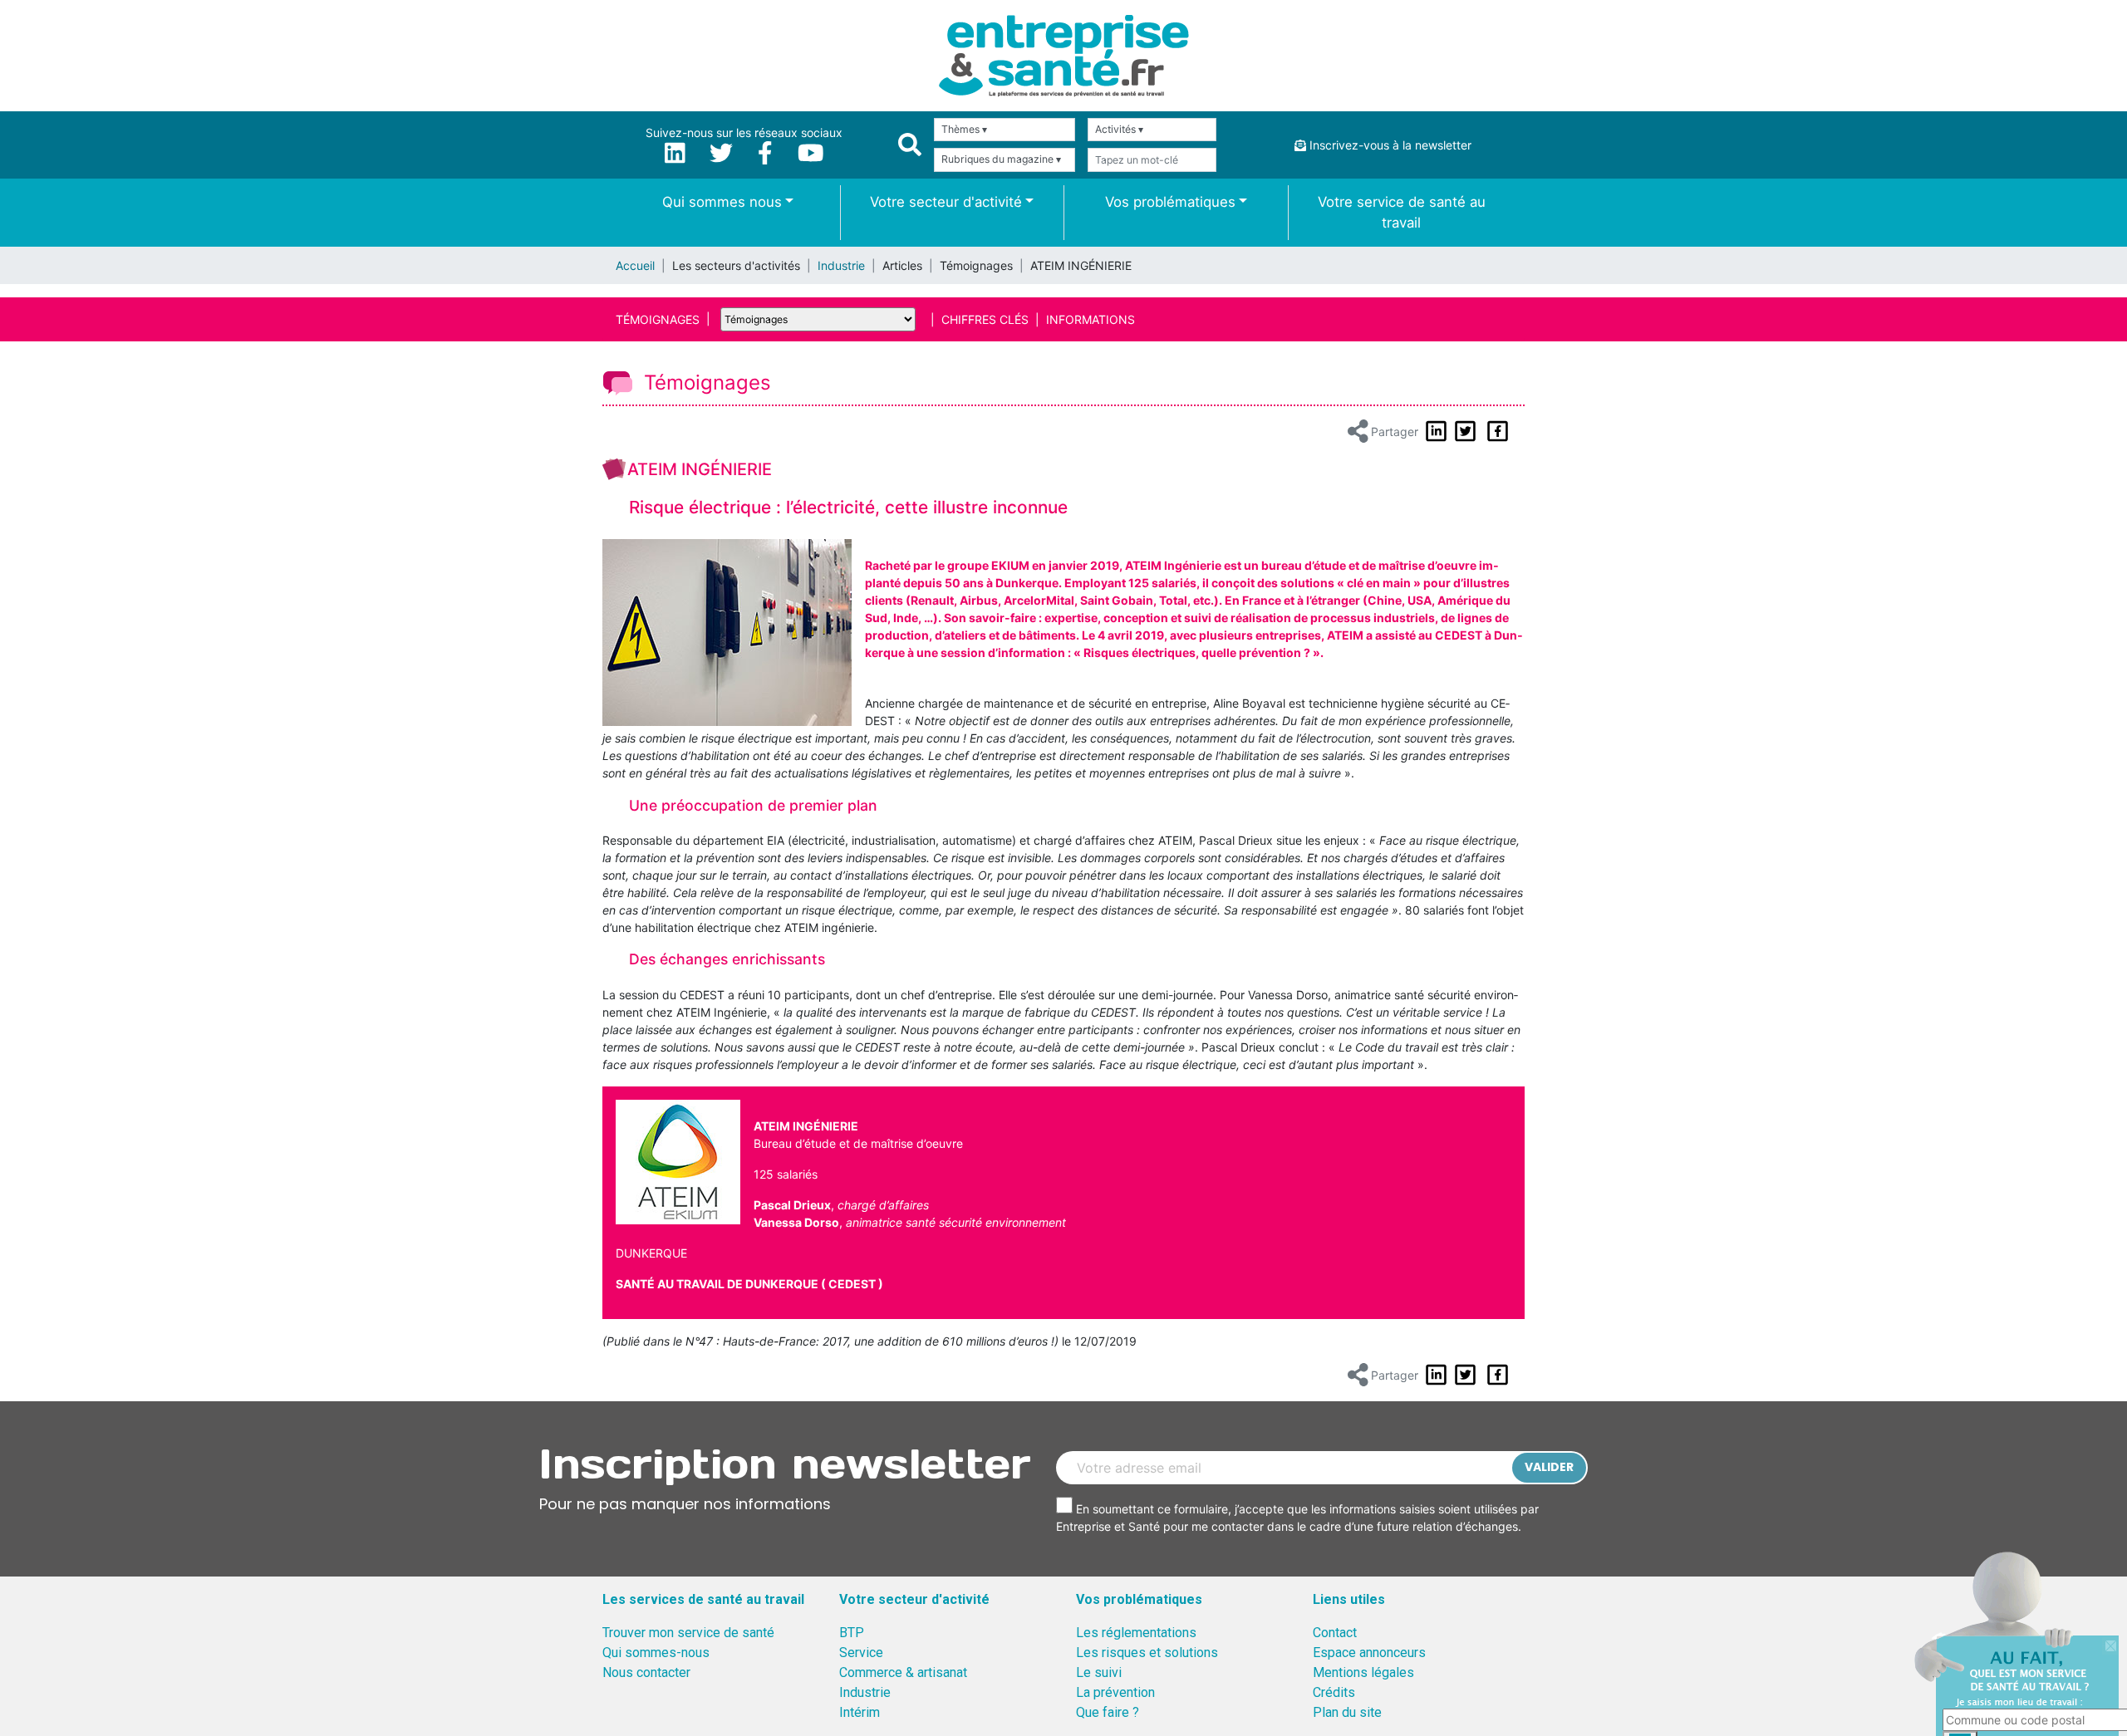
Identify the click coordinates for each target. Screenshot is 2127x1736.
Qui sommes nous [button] (722, 202)
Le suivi (1099, 1672)
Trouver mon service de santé (688, 1633)
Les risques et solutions (1147, 1653)
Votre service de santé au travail (1402, 212)
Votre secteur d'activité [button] (946, 202)
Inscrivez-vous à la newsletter (1389, 145)
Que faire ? (1108, 1712)
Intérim (860, 1712)
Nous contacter (646, 1672)
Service (861, 1653)
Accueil (635, 265)
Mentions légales (1363, 1672)
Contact (1335, 1633)
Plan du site (1347, 1712)
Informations (1091, 319)
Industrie (841, 265)
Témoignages (658, 319)
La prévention (1115, 1692)
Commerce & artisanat (903, 1672)
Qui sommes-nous (656, 1653)
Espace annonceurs (1369, 1653)
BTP (852, 1633)
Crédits (1334, 1692)
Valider (1549, 1467)
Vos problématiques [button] (1170, 202)
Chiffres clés (985, 319)
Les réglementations (1136, 1633)
